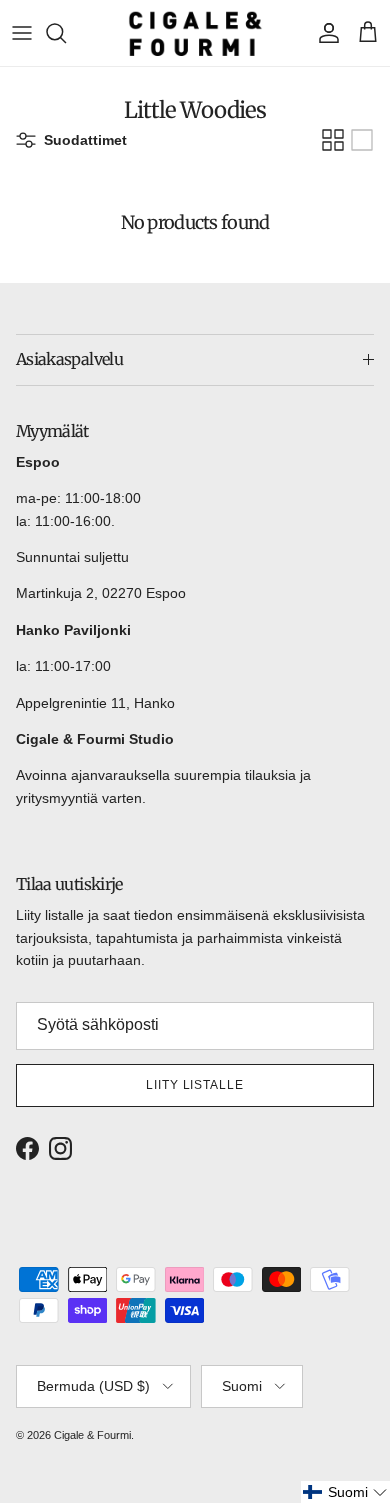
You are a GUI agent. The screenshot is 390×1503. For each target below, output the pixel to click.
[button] (345, 1492)
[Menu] (22, 33)
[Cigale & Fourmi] (195, 33)
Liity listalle (195, 1085)
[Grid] (333, 140)
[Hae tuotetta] (66, 33)
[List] (362, 140)
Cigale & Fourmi (92, 1435)
